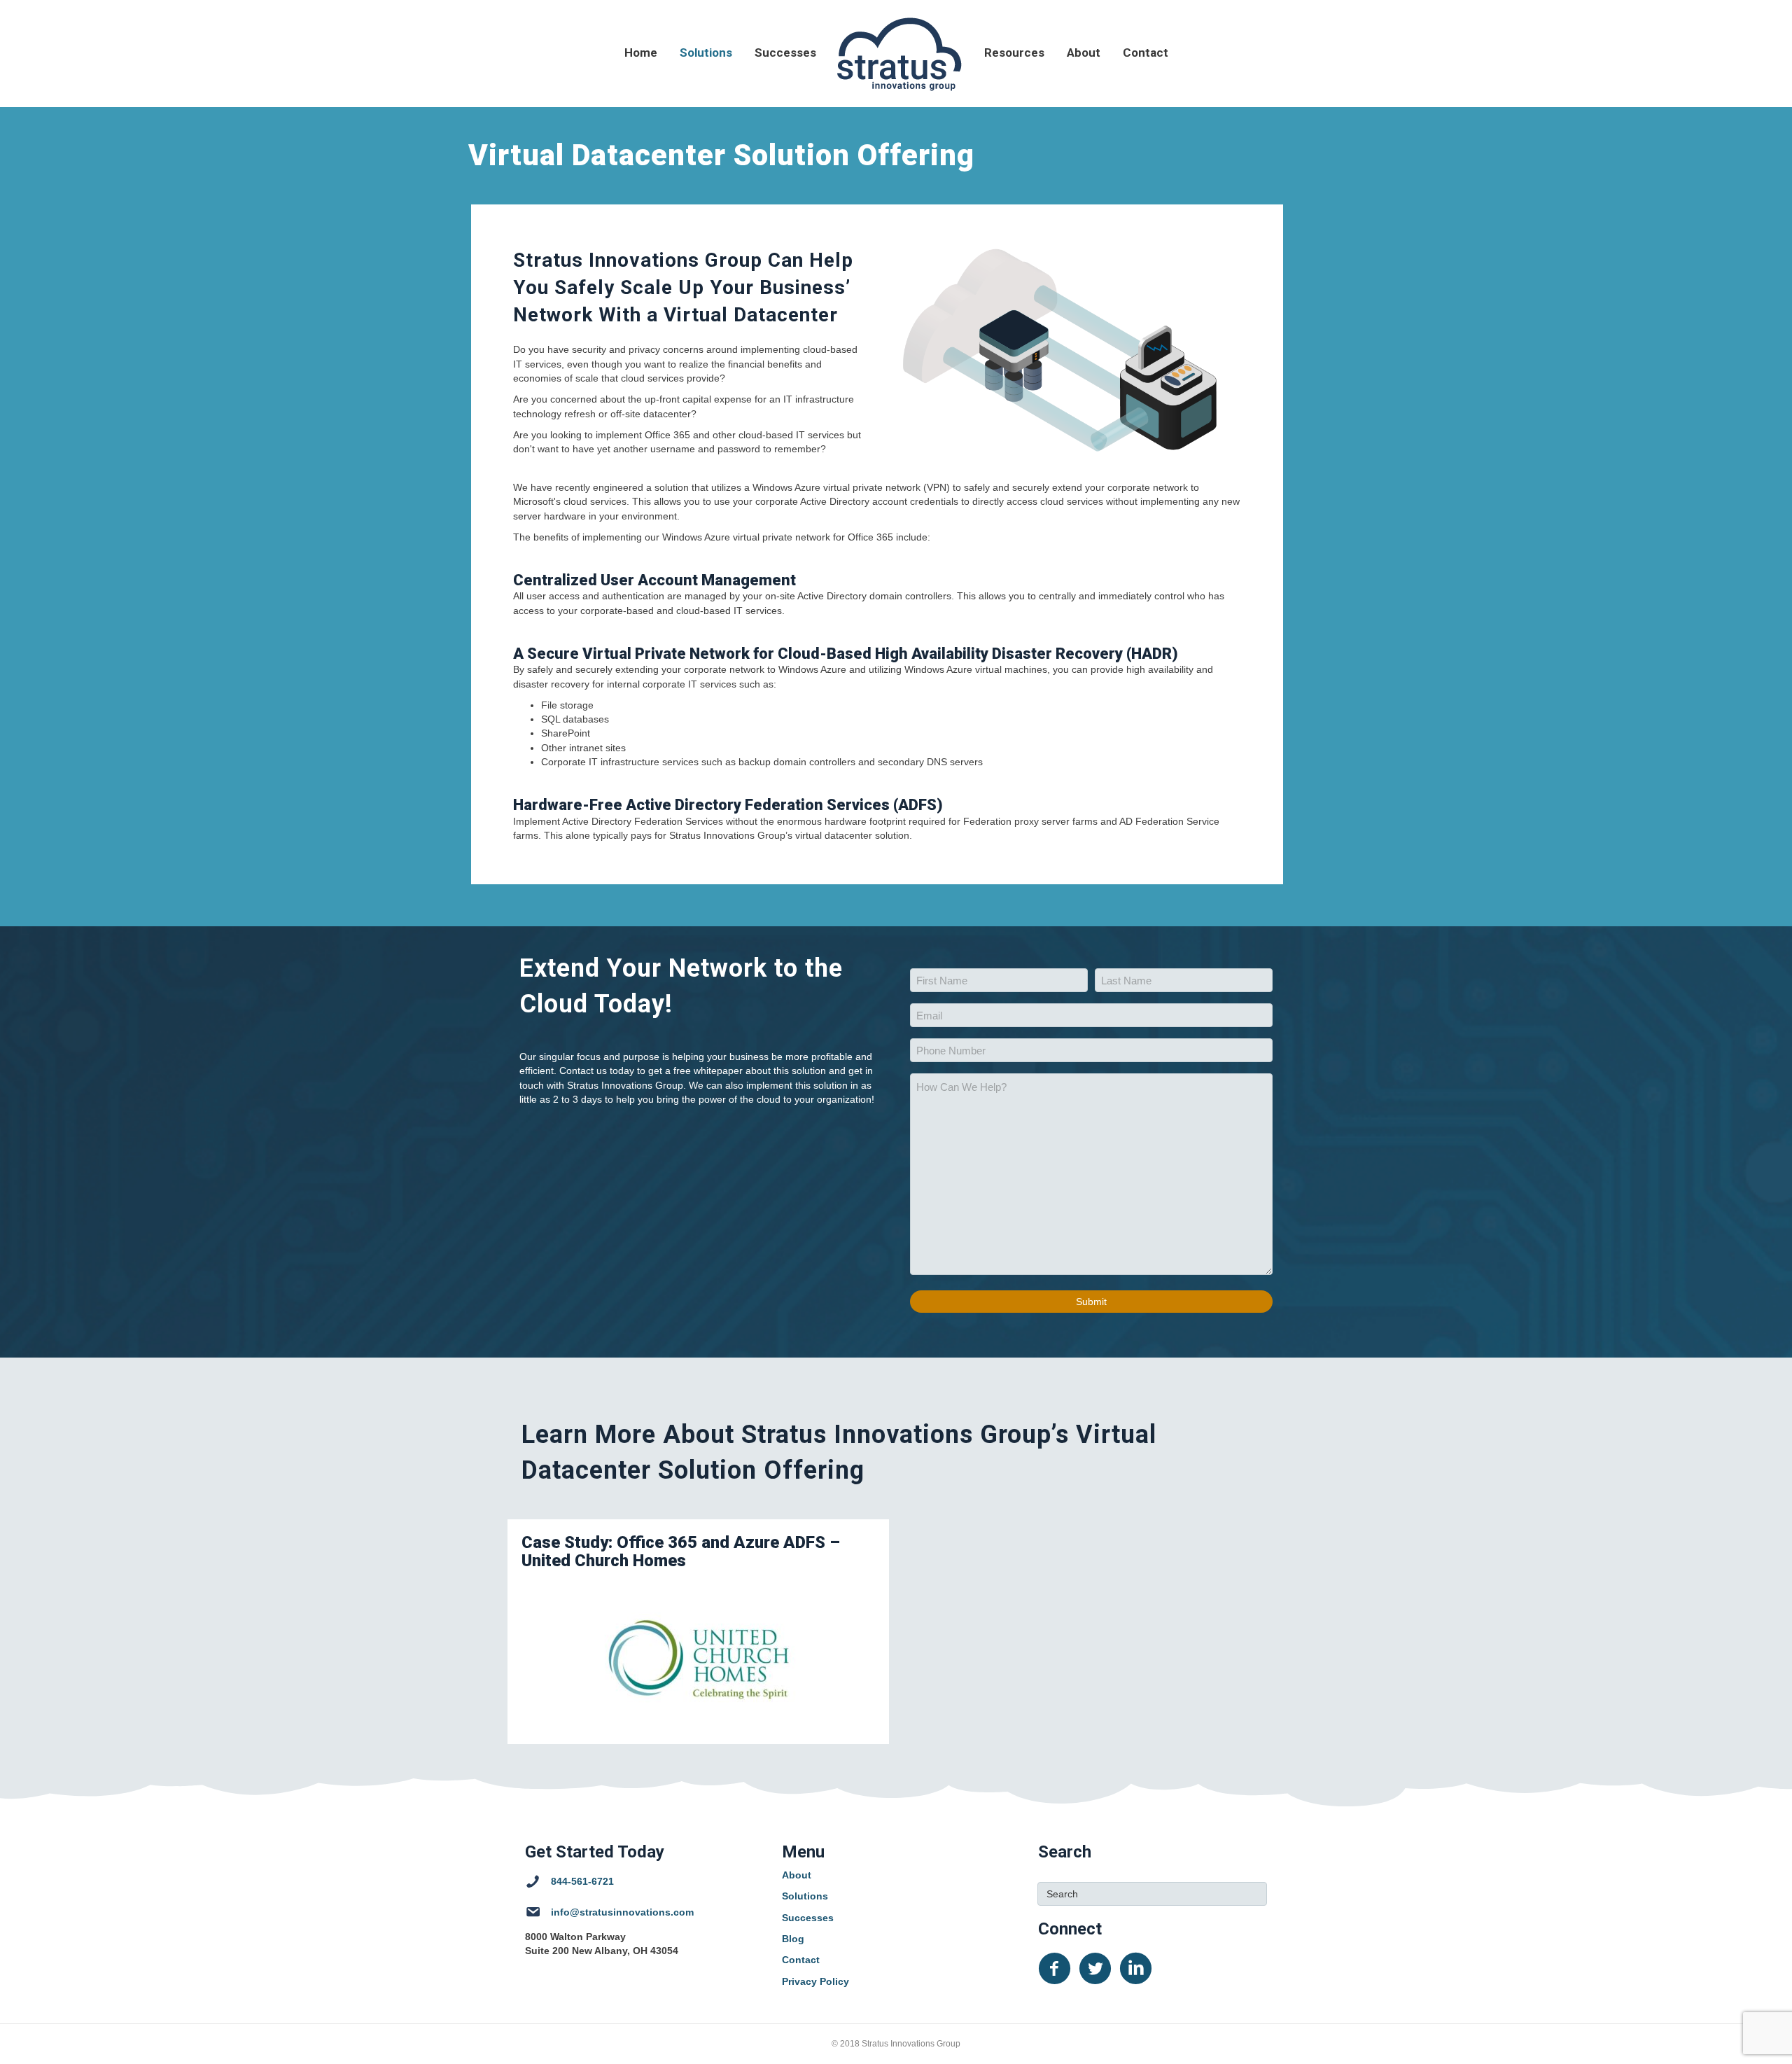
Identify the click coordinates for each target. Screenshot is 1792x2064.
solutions (706, 53)
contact (1146, 53)
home (641, 53)
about (1084, 53)
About (797, 1875)
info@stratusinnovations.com (622, 1912)
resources (1014, 53)
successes (785, 53)
